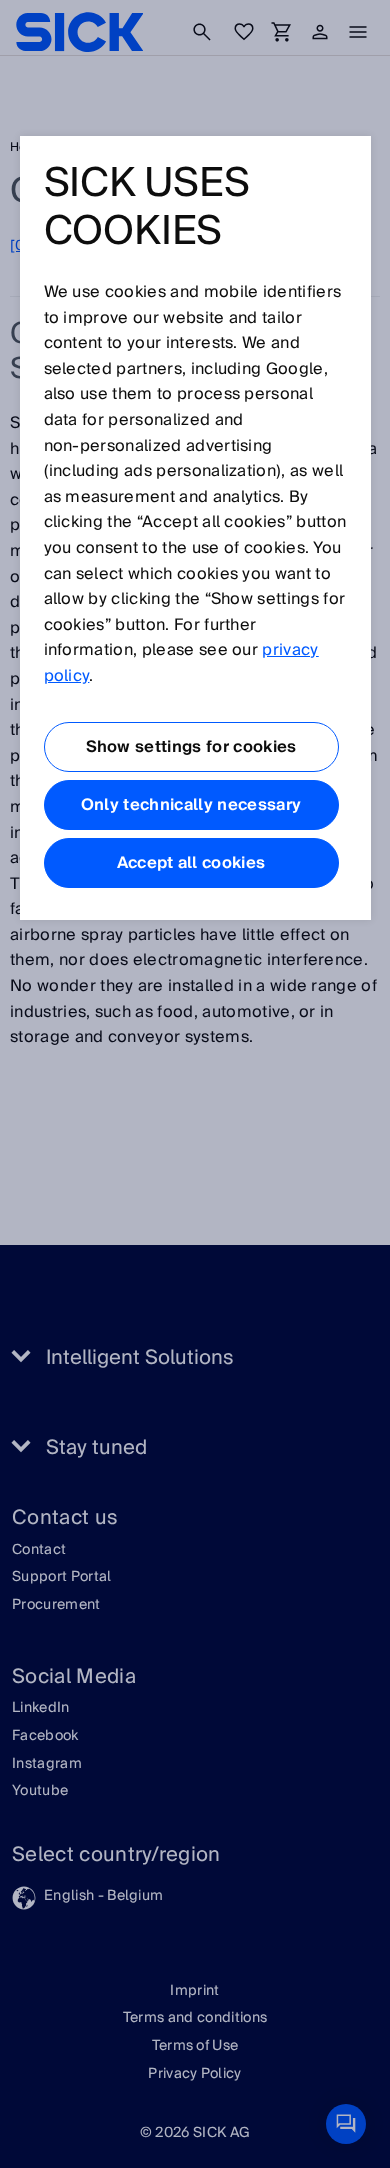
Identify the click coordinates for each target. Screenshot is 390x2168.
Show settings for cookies (191, 747)
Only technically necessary (191, 805)
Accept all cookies (191, 863)
